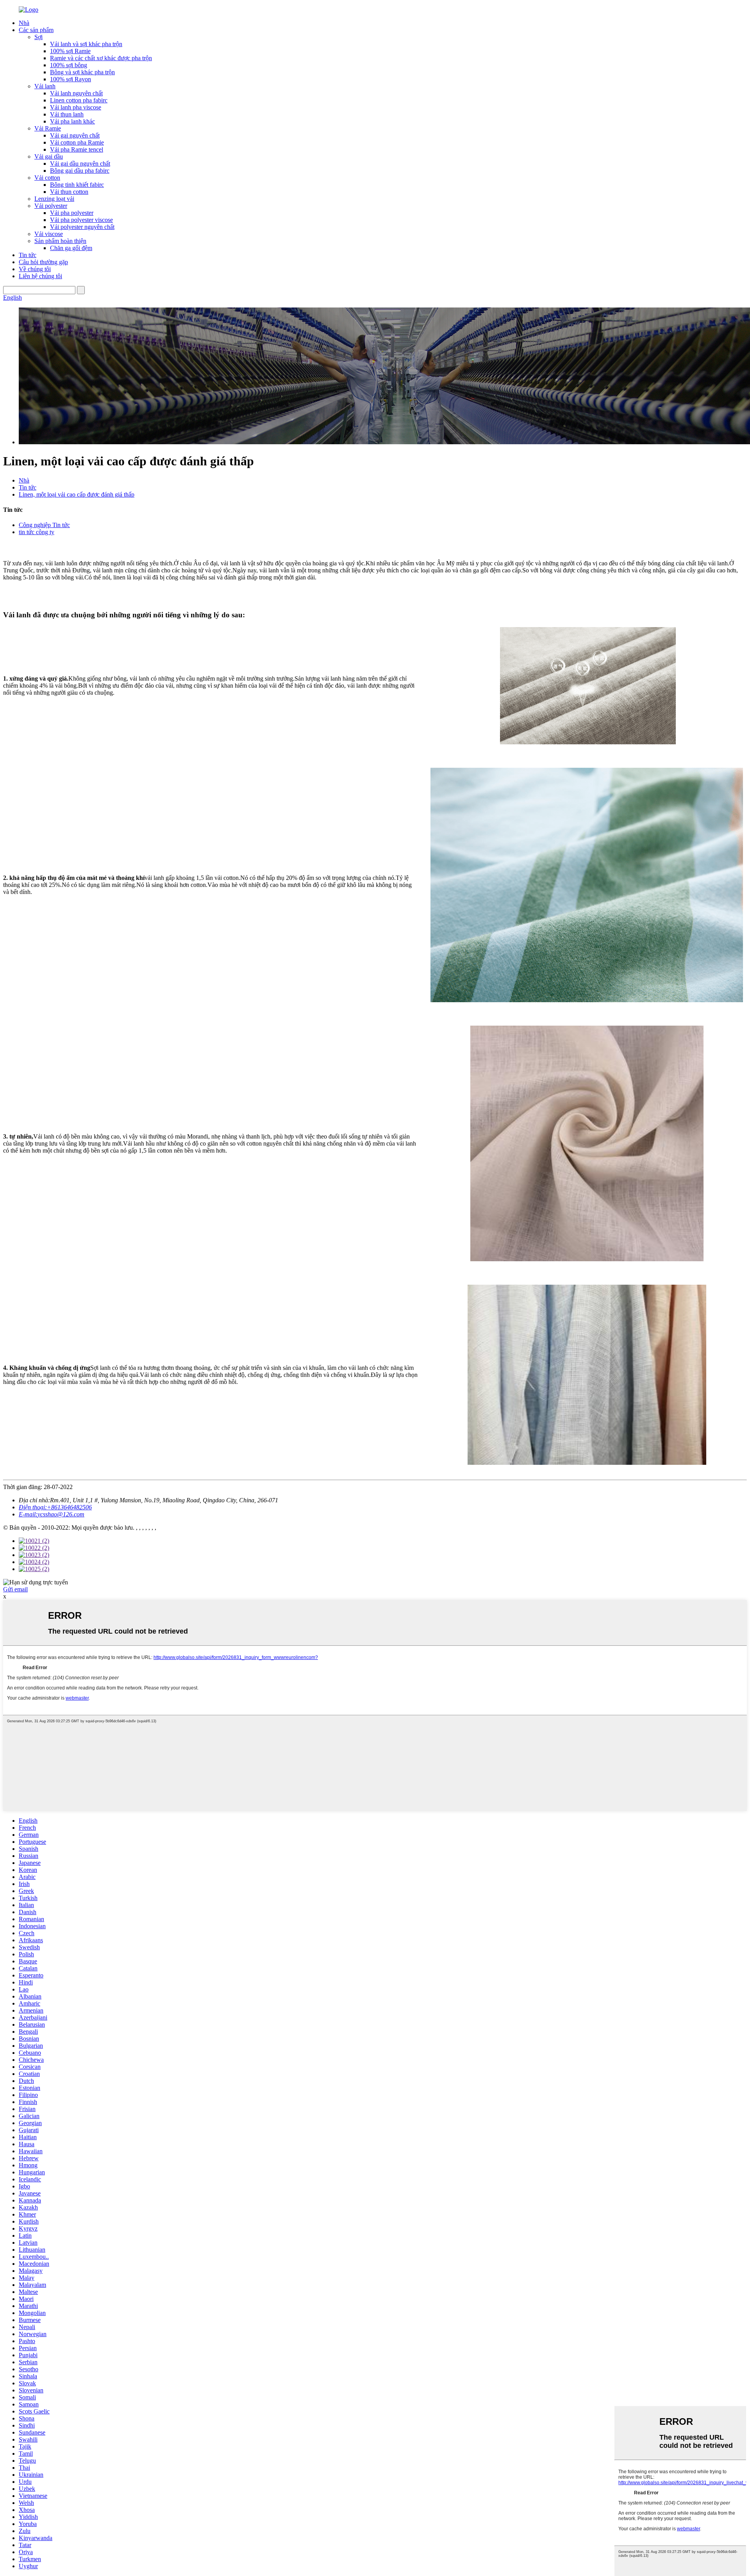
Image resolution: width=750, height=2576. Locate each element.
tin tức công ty (37, 532)
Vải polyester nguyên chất (82, 227)
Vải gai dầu (49, 156)
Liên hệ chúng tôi (40, 276)
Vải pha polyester (72, 213)
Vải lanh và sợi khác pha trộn (86, 44)
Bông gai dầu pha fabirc (80, 171)
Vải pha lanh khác (72, 121)
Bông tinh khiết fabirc (77, 185)
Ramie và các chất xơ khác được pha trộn (101, 58)
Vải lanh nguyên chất (76, 93)
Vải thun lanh (67, 114)
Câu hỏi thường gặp (43, 262)
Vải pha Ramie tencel (77, 149)
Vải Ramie (48, 128)
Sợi (38, 37)
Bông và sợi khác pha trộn (82, 72)
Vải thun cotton (69, 192)
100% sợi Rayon (71, 79)
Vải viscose (49, 234)
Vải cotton (47, 178)
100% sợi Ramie (70, 51)
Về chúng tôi (35, 269)
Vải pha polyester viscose (81, 220)
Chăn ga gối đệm (71, 248)
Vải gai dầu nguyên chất (80, 164)
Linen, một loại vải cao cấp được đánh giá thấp (77, 494)
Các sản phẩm (36, 30)
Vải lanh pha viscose (76, 107)
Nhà (24, 23)
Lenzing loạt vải (54, 199)
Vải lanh (45, 86)
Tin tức (28, 255)
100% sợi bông (69, 65)
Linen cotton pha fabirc (79, 100)
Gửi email (15, 1589)
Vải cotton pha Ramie (77, 142)
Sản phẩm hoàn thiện (60, 241)
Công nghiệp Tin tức (44, 525)
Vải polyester (51, 206)
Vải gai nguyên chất (75, 135)
